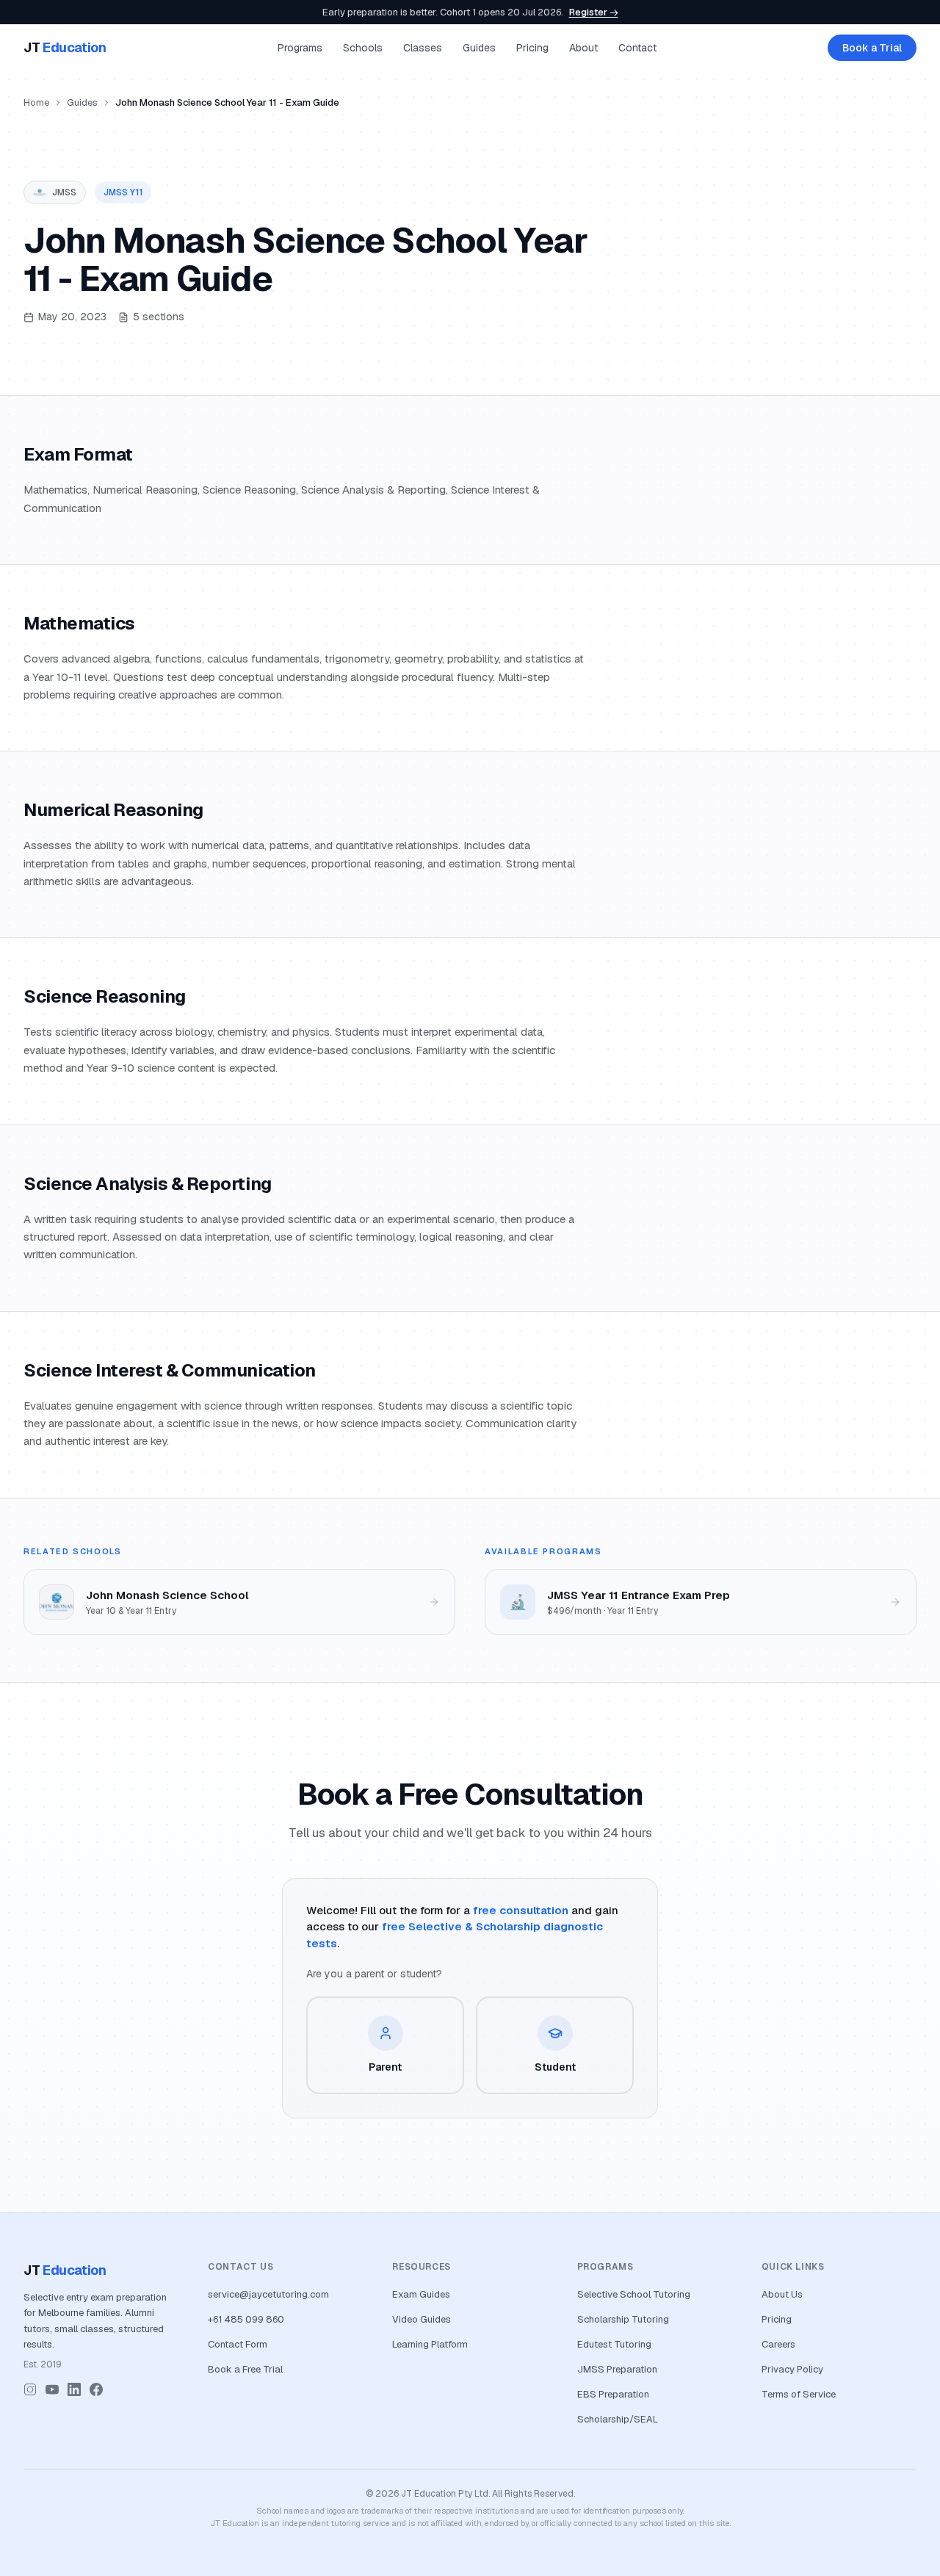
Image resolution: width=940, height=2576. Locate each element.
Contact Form (238, 2344)
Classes (423, 48)
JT (65, 47)
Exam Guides (421, 2294)
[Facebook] (96, 2389)
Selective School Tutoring (634, 2294)
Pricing (532, 48)
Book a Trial (872, 48)
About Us (782, 2294)
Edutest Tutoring (614, 2344)
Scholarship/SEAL (618, 2419)
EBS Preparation (613, 2394)
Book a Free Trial (245, 2369)
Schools (363, 48)
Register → (594, 12)
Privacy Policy (792, 2369)
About (583, 48)
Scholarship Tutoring (623, 2319)
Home (36, 102)
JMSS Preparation (617, 2369)
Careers (778, 2344)
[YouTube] (52, 2389)
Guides (479, 48)
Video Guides (422, 2319)
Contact (637, 48)
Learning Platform (430, 2344)
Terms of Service (799, 2394)
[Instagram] (30, 2389)
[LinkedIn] (74, 2389)
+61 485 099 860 (246, 2319)
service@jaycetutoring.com (268, 2294)
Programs (300, 48)
